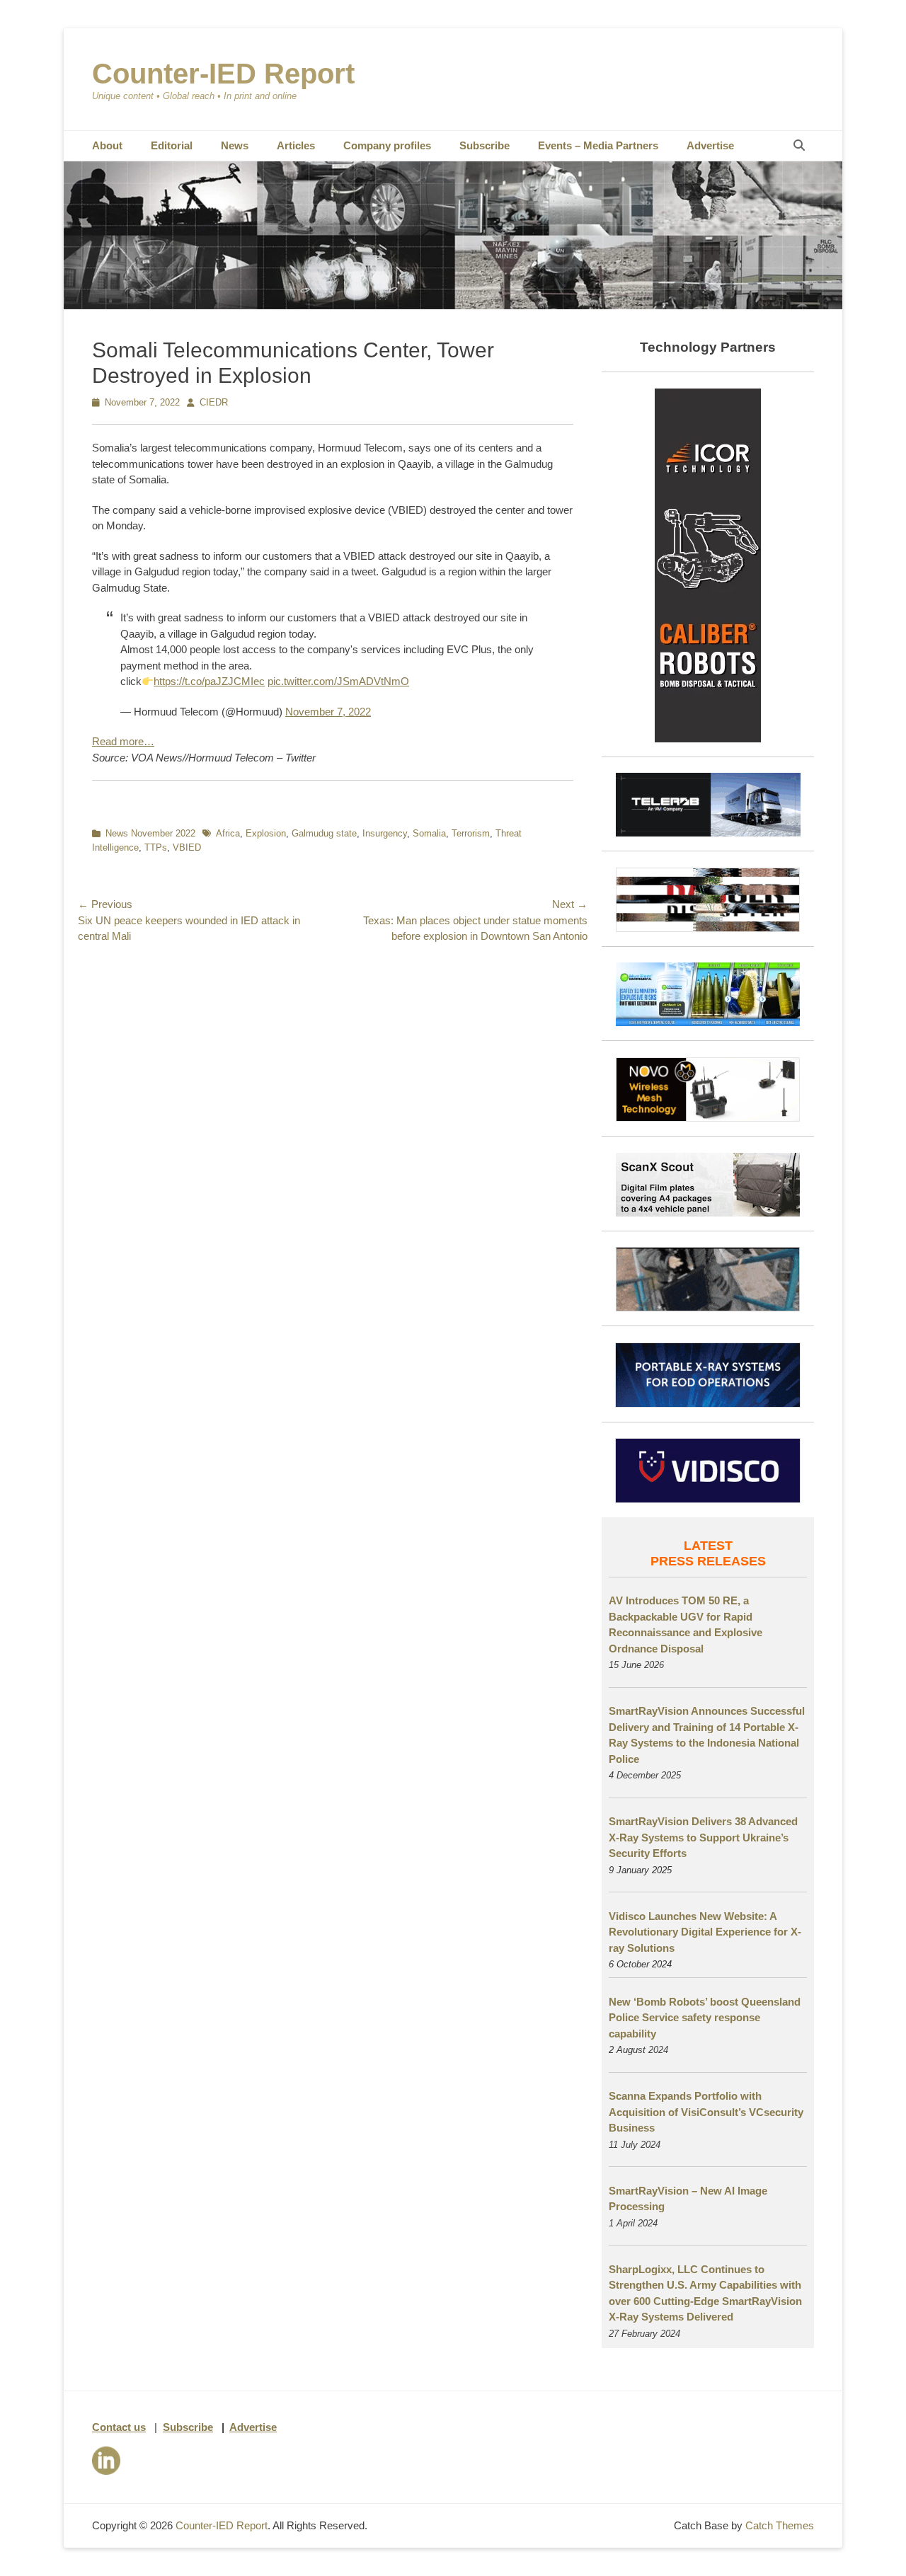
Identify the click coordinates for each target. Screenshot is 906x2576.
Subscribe (484, 145)
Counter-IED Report (223, 74)
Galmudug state (324, 833)
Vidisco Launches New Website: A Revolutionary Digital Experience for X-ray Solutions (705, 1932)
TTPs (156, 847)
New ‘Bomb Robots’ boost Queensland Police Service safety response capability (705, 2018)
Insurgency (385, 833)
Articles (296, 145)
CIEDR (214, 402)
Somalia (429, 833)
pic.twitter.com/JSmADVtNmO (338, 681)
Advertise (710, 145)
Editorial (172, 145)
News (235, 145)
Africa (228, 833)
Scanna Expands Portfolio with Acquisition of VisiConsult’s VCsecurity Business (706, 2112)
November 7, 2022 (328, 712)
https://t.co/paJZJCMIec (209, 681)
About (107, 145)
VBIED (187, 847)
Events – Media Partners (598, 145)
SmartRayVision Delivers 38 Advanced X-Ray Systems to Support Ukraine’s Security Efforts (703, 1837)
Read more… (123, 741)
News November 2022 (150, 833)
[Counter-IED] (453, 305)
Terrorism (471, 833)
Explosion (266, 833)
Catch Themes (780, 2525)
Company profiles (387, 145)
